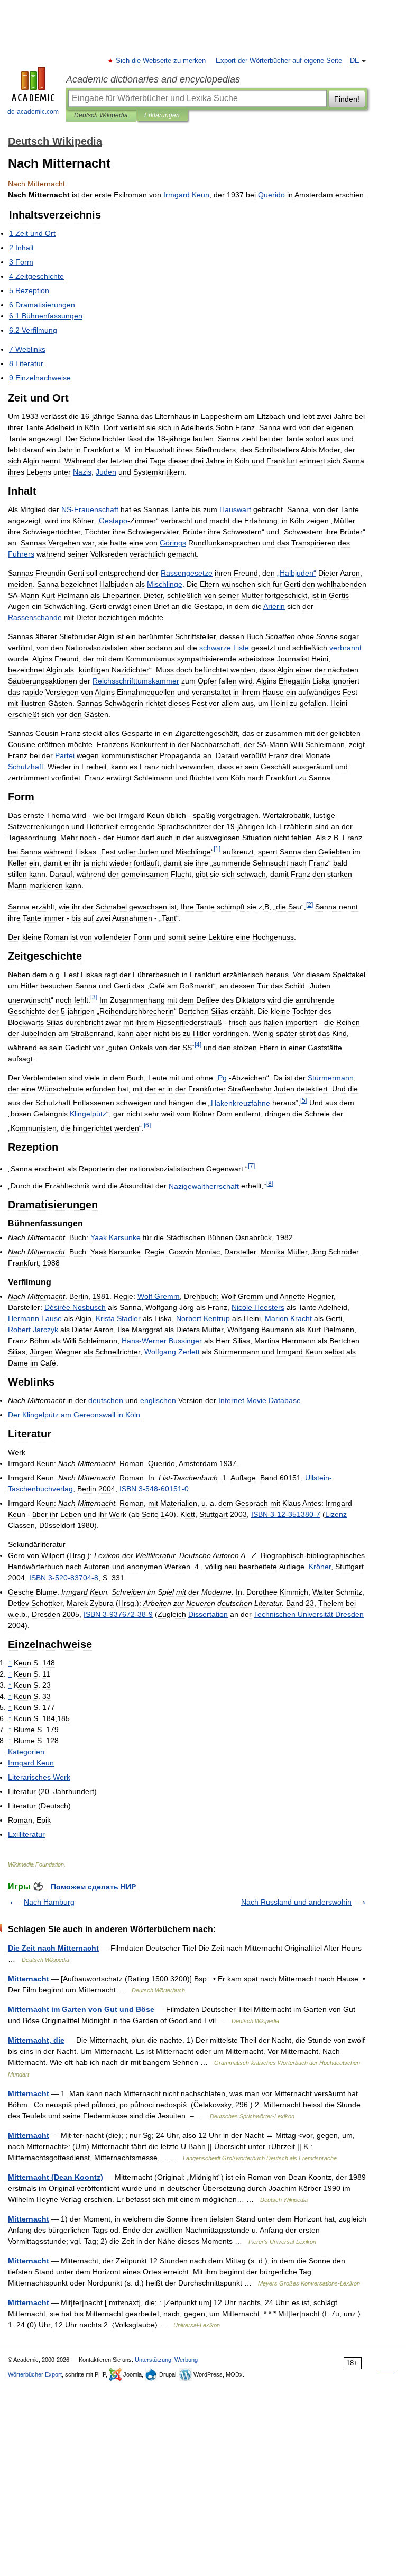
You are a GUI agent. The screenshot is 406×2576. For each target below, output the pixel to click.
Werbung (186, 2360)
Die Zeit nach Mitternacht (53, 1948)
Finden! (347, 99)
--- (154, 1489)
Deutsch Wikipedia (101, 115)
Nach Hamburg (49, 1902)
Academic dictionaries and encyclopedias (153, 79)
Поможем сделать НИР (93, 1887)
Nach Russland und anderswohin (296, 1902)
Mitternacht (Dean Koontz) (56, 2177)
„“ (297, 573)
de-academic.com (33, 112)
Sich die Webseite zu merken (161, 61)
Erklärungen (162, 115)
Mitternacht (29, 1979)
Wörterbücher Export (35, 2374)
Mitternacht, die (36, 2040)
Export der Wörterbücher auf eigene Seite (279, 61)
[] (217, 849)
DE (355, 61)
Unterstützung (153, 2360)
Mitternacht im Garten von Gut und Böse (81, 2009)
